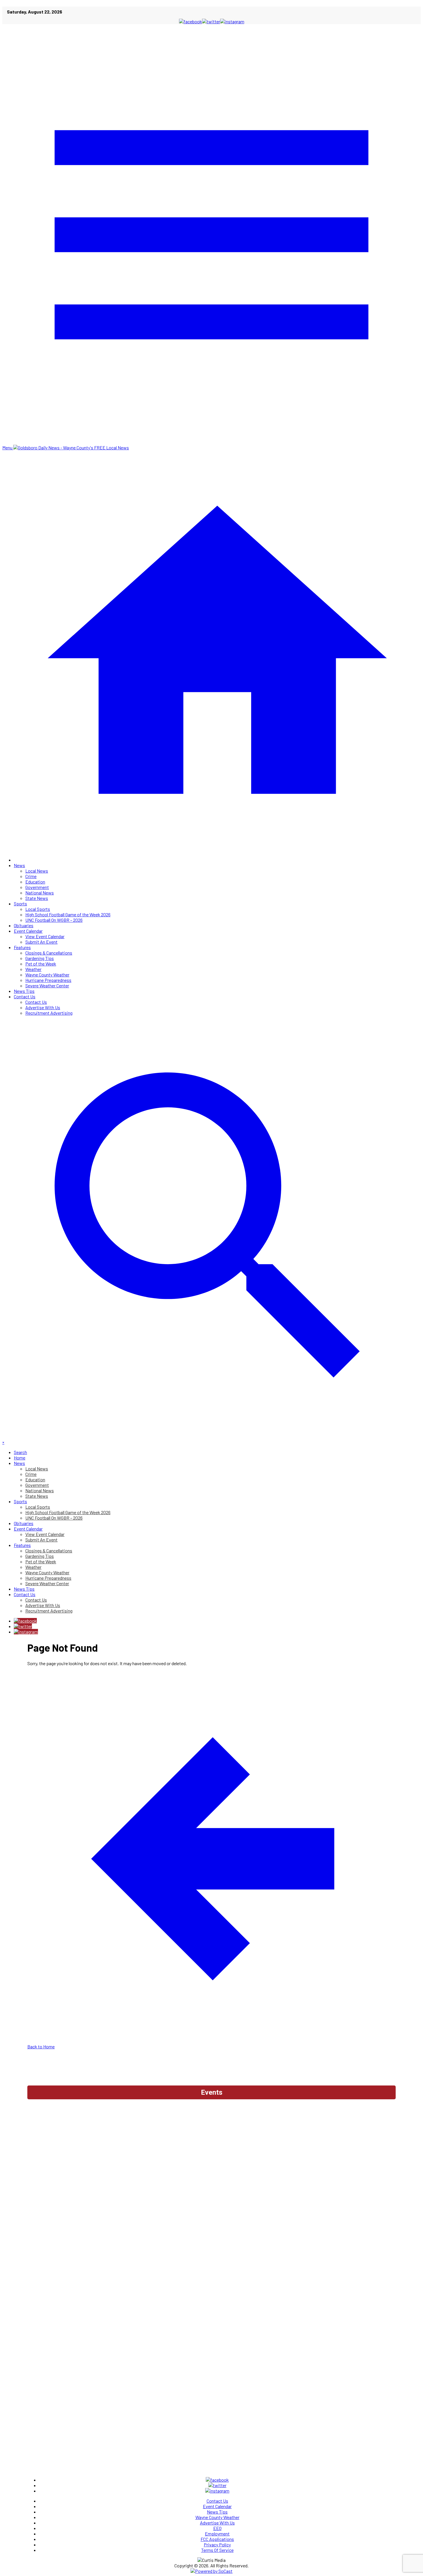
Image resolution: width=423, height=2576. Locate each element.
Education (35, 882)
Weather (33, 969)
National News (40, 893)
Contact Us (25, 996)
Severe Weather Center (47, 985)
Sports (20, 903)
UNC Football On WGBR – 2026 (54, 920)
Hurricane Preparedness (48, 980)
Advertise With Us (43, 1007)
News (19, 865)
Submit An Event (41, 942)
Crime (31, 876)
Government (37, 887)
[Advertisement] (211, 2118)
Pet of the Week (41, 964)
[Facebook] (25, 1621)
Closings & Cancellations (49, 953)
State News (37, 898)
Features (22, 947)
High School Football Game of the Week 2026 (68, 914)
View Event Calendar (45, 936)
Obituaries (24, 925)
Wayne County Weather (47, 975)
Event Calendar (28, 931)
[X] (23, 1626)
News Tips (24, 991)
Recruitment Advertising (49, 1013)
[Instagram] (26, 1632)
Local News (37, 871)
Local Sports (38, 909)
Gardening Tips (40, 958)
